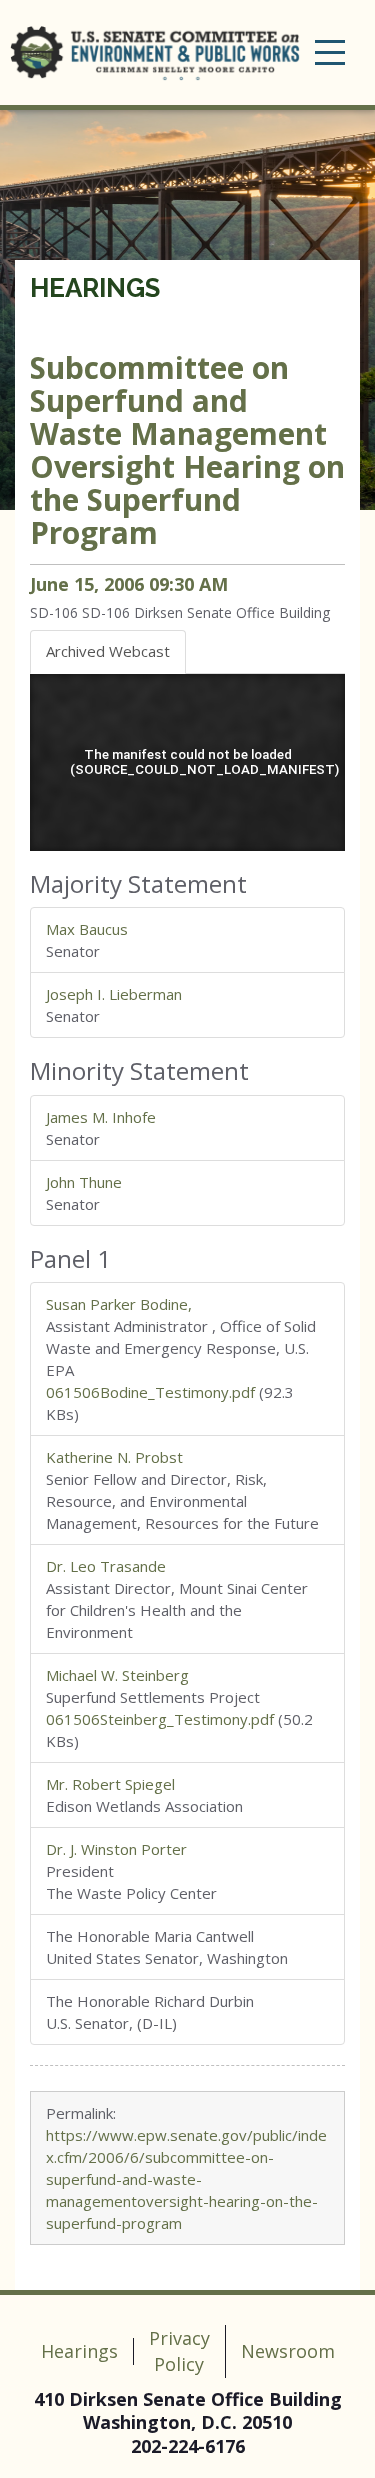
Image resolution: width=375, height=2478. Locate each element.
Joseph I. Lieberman (114, 994)
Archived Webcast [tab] (108, 651)
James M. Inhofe (101, 1117)
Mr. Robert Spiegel (110, 1784)
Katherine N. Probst (114, 1457)
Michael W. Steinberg (117, 1675)
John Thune (84, 1182)
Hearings (95, 288)
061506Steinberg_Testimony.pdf (160, 1719)
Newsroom (288, 2351)
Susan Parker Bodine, (119, 1304)
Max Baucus (87, 929)
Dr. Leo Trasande (106, 1566)
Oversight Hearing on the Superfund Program (187, 450)
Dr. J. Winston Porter (116, 1849)
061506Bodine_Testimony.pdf (150, 1392)
